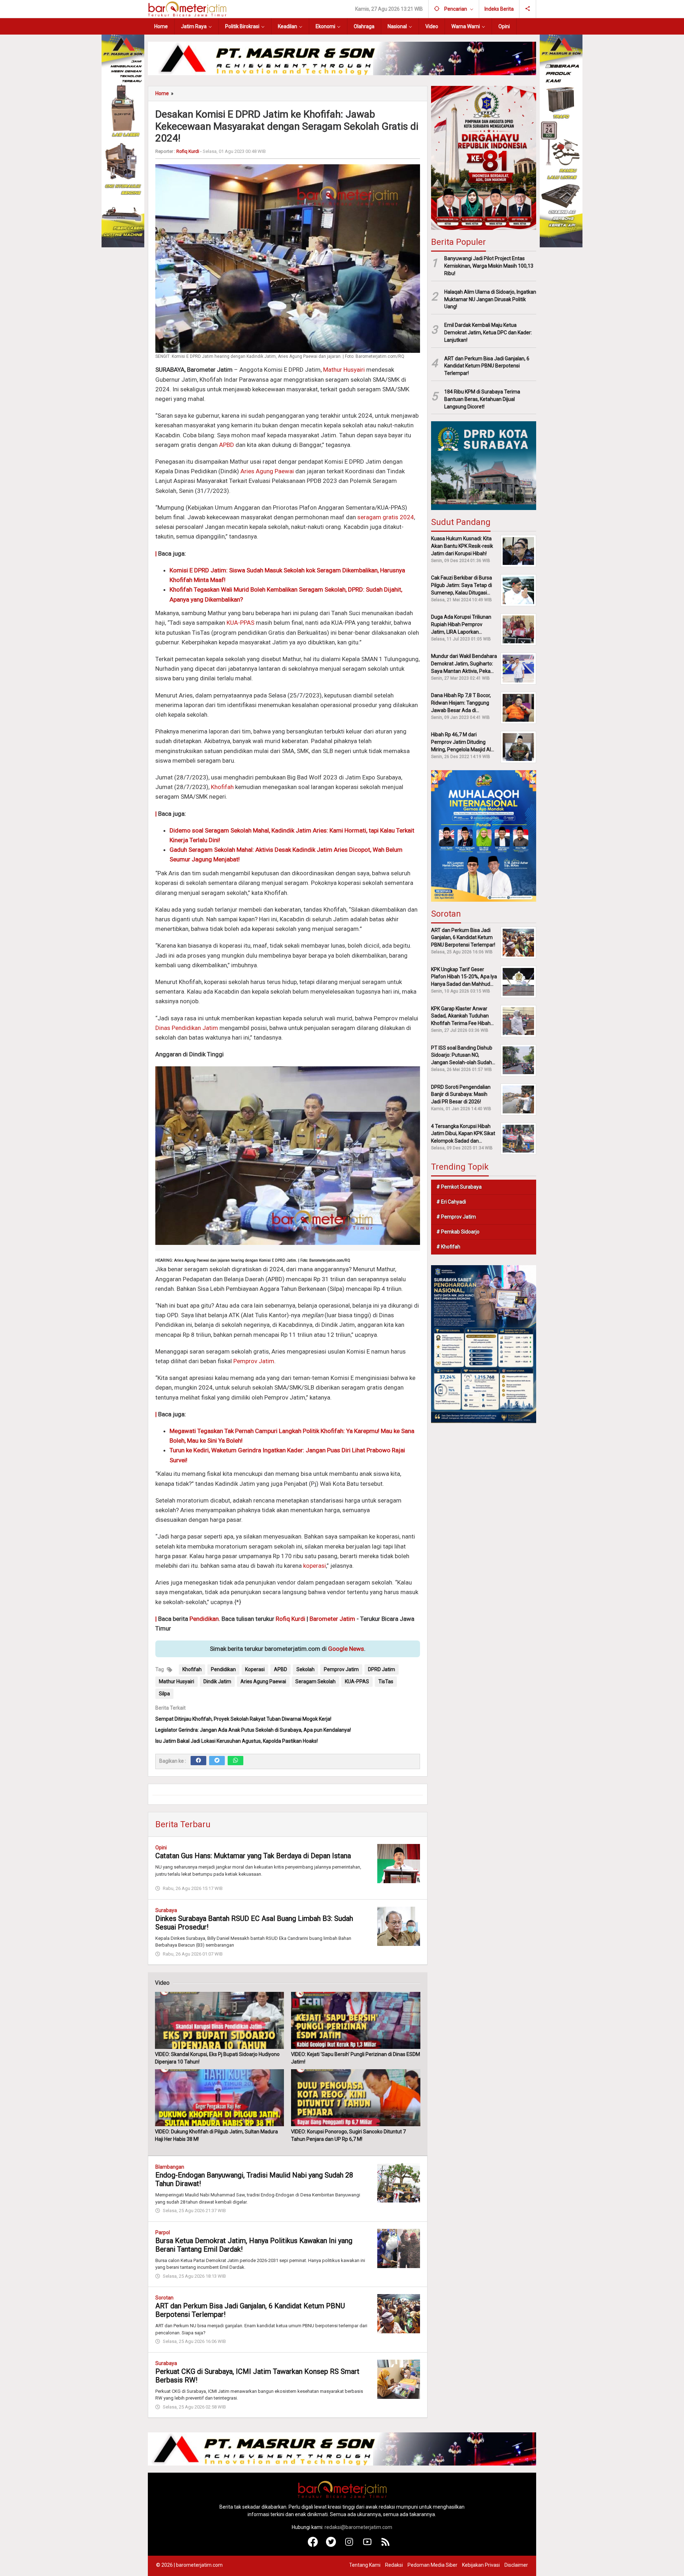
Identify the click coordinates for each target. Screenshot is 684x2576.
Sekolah (305, 1669)
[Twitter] (217, 1761)
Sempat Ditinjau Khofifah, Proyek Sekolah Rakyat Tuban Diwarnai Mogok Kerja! (243, 1719)
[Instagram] (349, 2545)
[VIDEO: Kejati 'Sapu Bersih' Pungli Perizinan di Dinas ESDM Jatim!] (356, 2020)
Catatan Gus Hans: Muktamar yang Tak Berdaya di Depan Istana (253, 1856)
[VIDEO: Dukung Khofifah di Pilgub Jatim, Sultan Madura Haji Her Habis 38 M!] (219, 2098)
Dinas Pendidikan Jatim (187, 1028)
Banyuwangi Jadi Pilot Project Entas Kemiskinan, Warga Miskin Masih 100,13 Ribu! (489, 266)
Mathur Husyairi (344, 370)
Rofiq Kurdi (291, 1619)
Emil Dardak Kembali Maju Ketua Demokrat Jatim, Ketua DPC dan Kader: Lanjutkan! (488, 333)
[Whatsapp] (235, 1761)
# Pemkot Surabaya (459, 1187)
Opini (161, 1848)
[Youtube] (367, 2545)
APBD (227, 445)
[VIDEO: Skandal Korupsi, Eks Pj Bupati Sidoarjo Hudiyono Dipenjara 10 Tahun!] (219, 2020)
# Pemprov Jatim (456, 1217)
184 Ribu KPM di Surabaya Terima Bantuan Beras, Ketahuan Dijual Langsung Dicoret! (482, 399)
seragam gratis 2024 (386, 517)
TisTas (386, 1681)
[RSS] (386, 2545)
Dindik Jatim (217, 1681)
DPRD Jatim (382, 1669)
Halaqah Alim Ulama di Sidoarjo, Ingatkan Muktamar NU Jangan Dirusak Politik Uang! (490, 299)
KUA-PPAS (240, 623)
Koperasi (255, 1669)
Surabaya (166, 1910)
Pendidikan (204, 1619)
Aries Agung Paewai (267, 471)
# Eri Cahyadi (451, 1202)
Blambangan (170, 2167)
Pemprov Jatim (254, 1361)
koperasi (315, 1566)
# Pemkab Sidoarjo (458, 1232)
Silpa (164, 1694)
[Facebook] (198, 1761)
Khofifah (222, 787)
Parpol (163, 2232)
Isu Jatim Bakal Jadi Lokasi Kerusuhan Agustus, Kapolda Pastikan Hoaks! (237, 1741)
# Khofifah (448, 1247)
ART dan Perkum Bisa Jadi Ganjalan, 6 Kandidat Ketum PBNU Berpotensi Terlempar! (487, 366)
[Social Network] (528, 9)
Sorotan (164, 2298)
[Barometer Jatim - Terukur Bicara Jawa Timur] (187, 9)
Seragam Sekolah (315, 1681)
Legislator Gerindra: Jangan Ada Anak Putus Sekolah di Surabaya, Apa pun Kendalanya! (253, 1730)
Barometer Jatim (332, 1619)
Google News (346, 1649)
